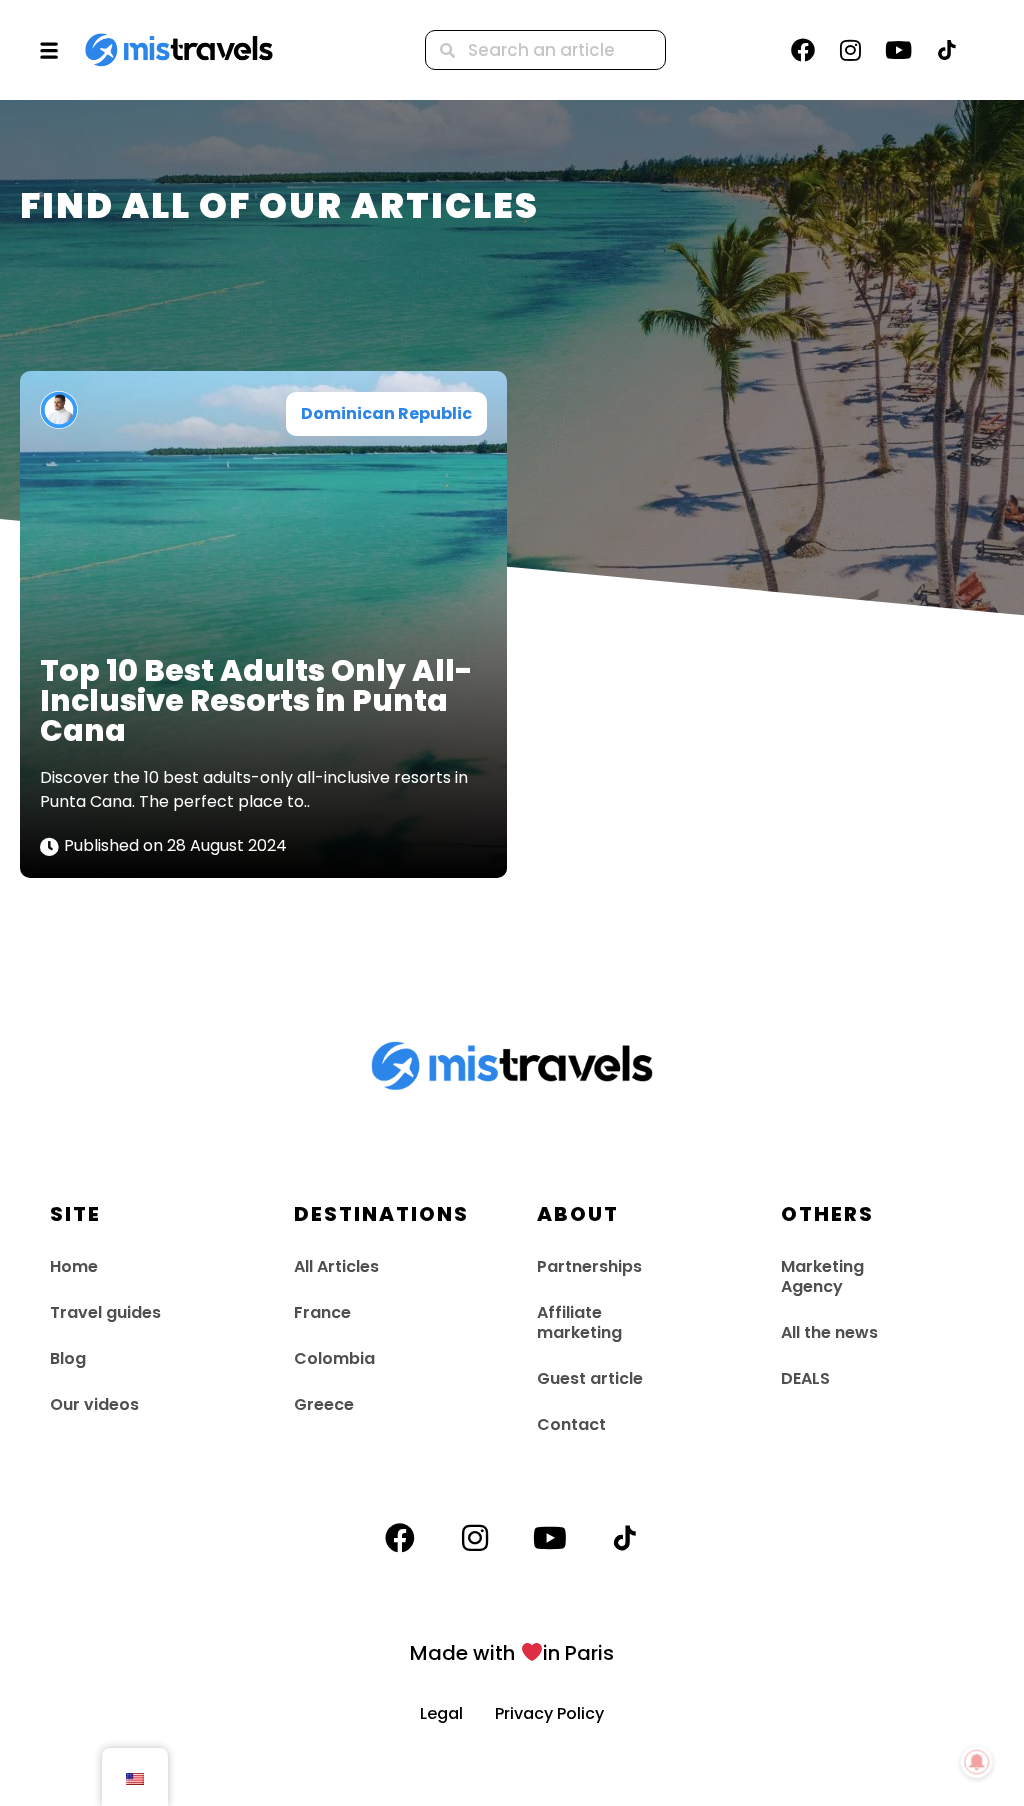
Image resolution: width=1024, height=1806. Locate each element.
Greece (324, 1404)
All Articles (336, 1266)
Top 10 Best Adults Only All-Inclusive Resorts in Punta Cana (256, 700)
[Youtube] (899, 50)
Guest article (590, 1378)
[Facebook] (803, 50)
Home (74, 1266)
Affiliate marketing (579, 1322)
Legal (457, 1713)
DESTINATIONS (381, 1214)
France (322, 1312)
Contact (571, 1424)
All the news (829, 1332)
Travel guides (105, 1312)
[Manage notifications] (977, 1762)
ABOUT (578, 1214)
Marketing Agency (822, 1276)
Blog (68, 1358)
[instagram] (851, 50)
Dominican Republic (386, 413)
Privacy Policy (549, 1713)
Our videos (94, 1404)
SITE (75, 1214)
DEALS (805, 1378)
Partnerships (589, 1266)
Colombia (334, 1358)
